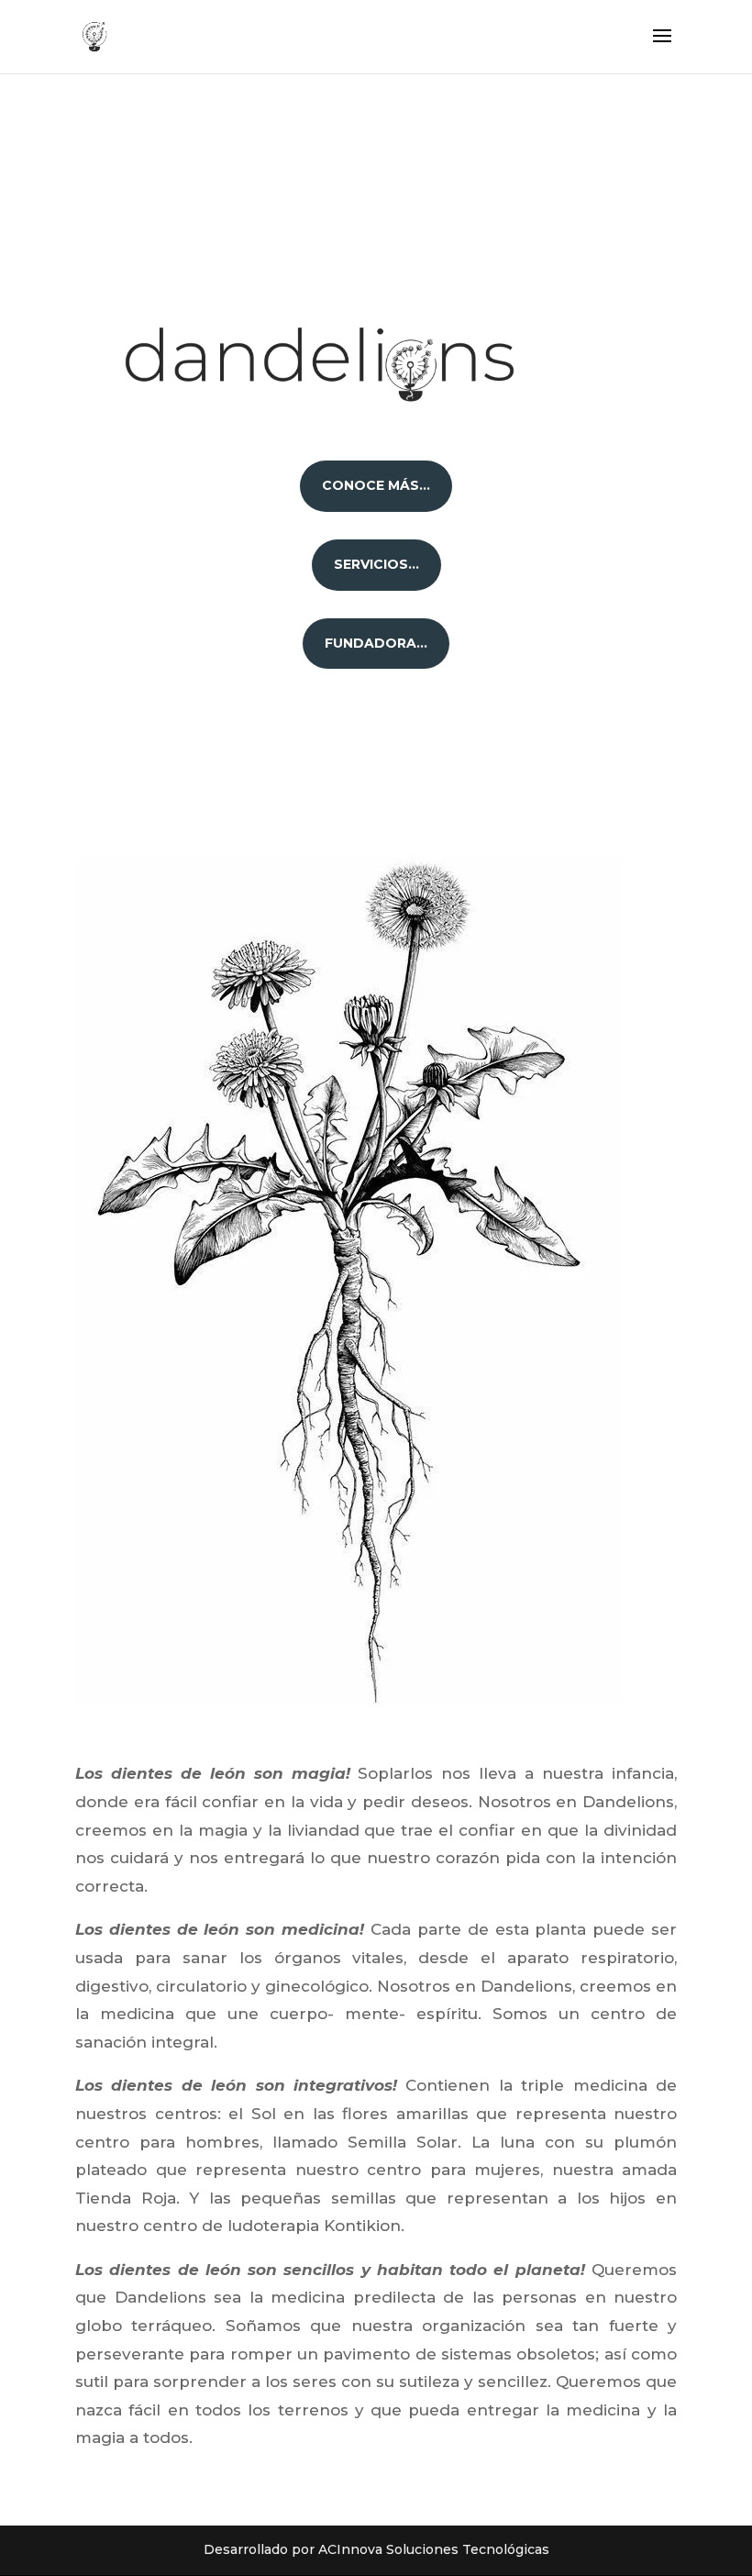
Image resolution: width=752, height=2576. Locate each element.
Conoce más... (376, 485)
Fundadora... (376, 643)
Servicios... (376, 564)
